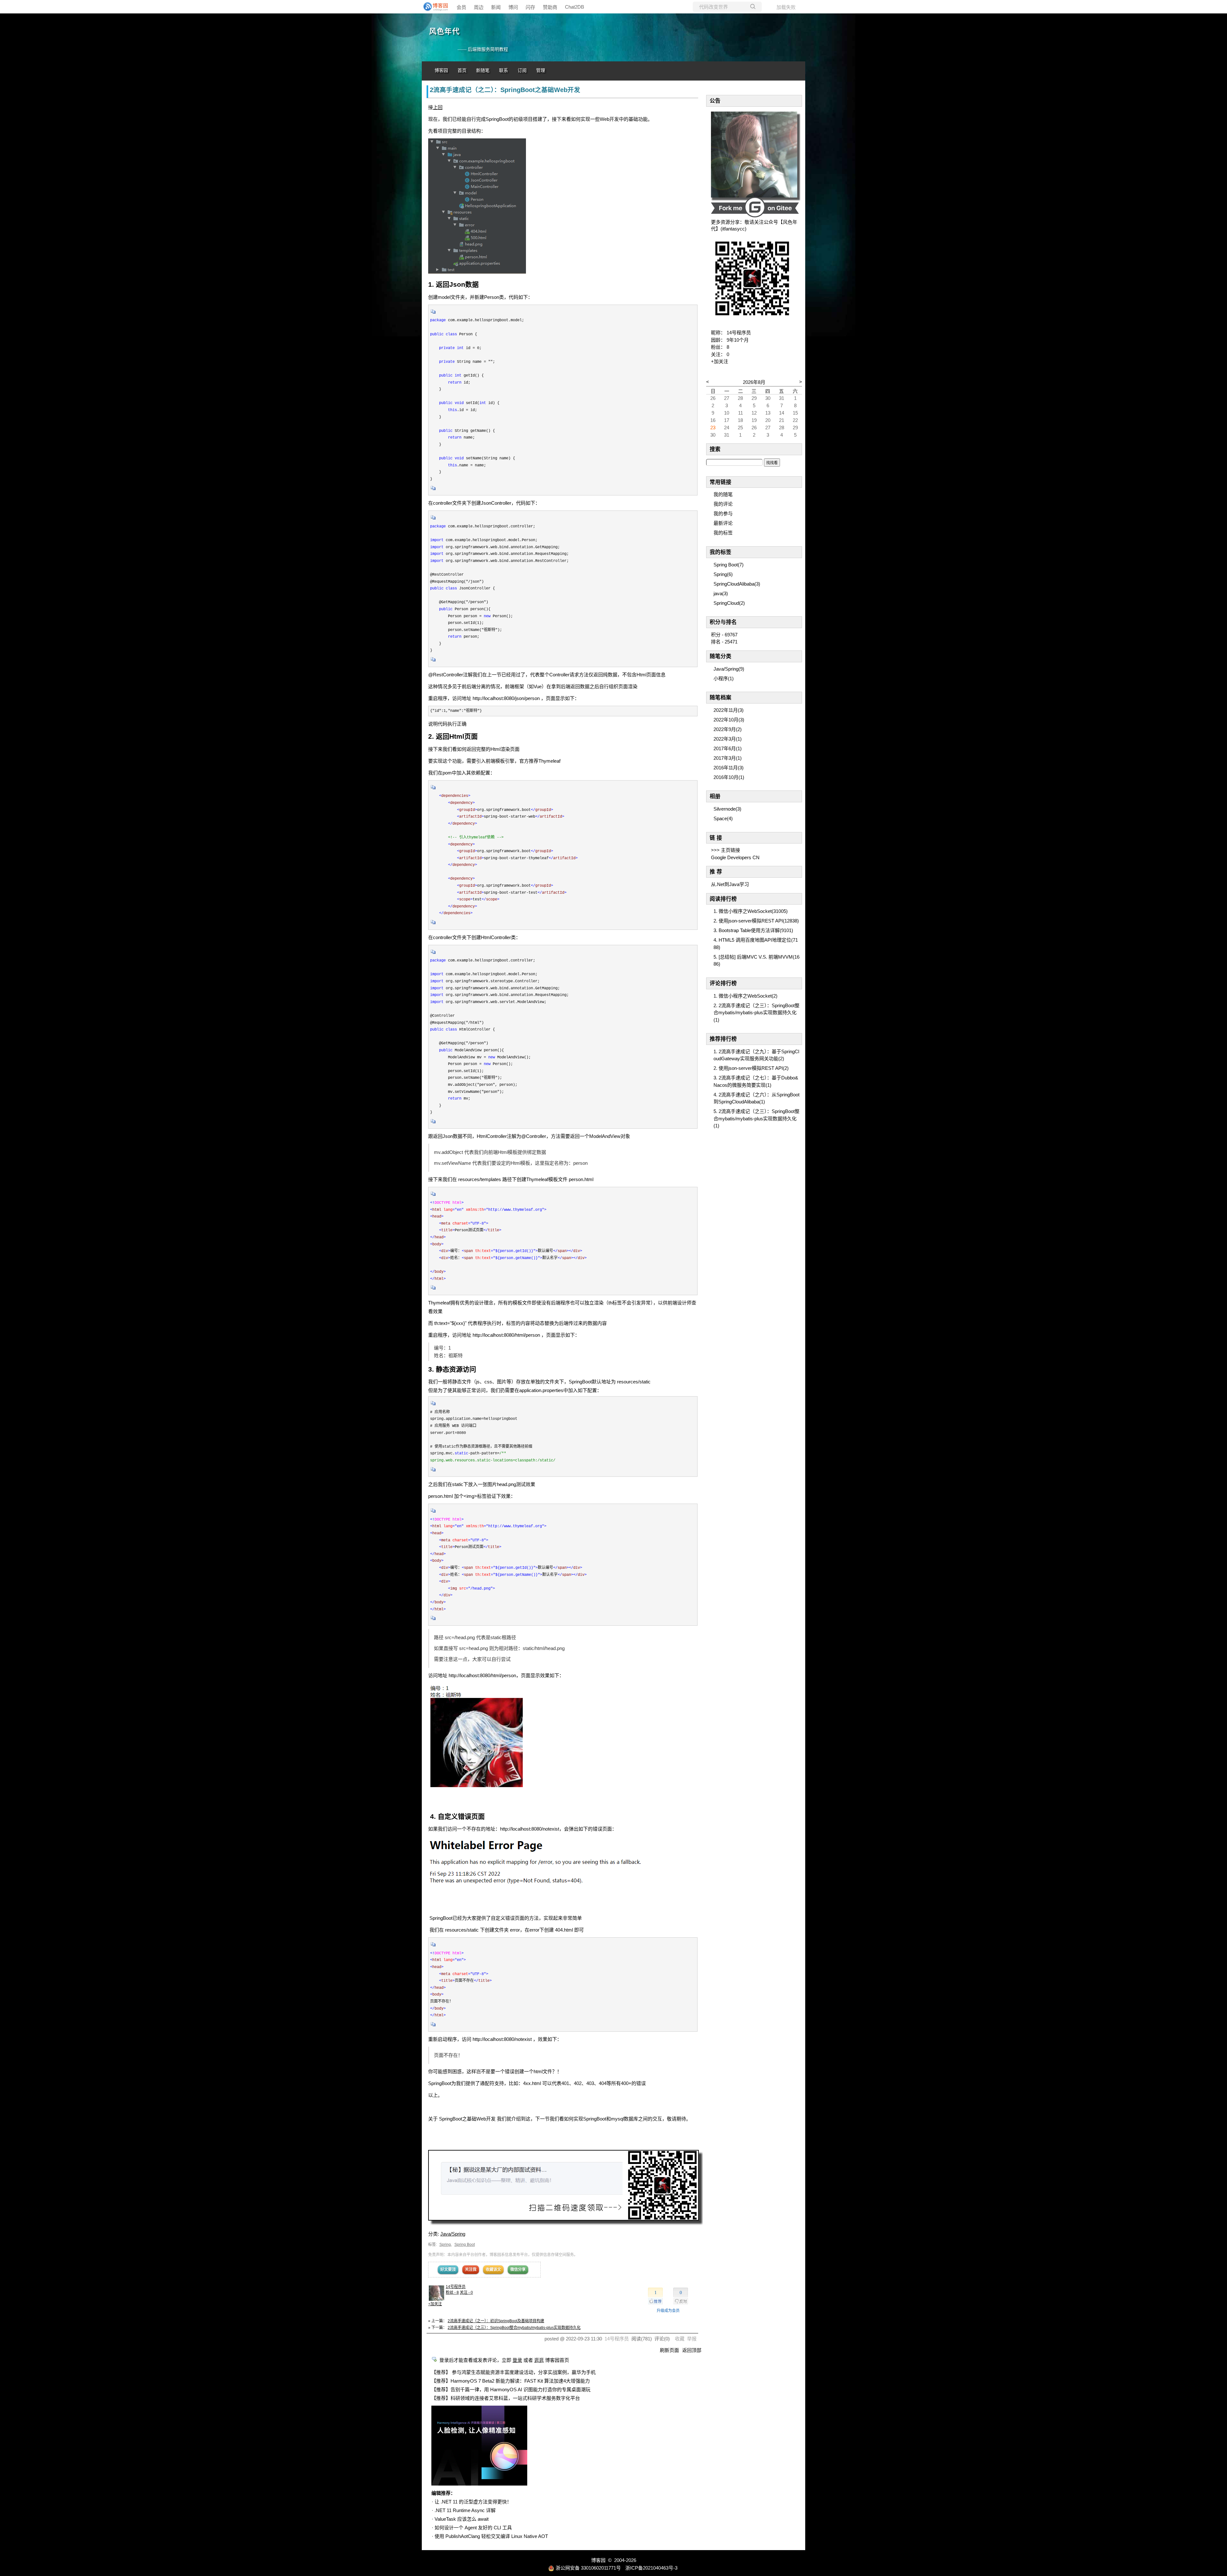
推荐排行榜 (723, 1039)
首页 (462, 70)
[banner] (435, 7)
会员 (461, 7)
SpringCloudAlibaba (737, 584)
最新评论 (723, 523)
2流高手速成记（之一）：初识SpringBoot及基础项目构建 (496, 2321)
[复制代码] (433, 314)
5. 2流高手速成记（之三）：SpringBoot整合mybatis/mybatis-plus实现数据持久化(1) (756, 1118)
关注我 (471, 2269)
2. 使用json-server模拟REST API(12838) (756, 921)
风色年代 (444, 31)
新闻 (496, 7)
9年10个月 (738, 340)
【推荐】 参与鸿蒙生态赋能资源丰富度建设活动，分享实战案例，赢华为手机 (513, 2372)
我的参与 (723, 514)
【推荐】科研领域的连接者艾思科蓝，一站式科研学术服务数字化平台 (506, 2398)
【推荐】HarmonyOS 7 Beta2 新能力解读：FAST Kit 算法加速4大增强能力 (511, 2381)
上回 (438, 107)
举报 (692, 2339)
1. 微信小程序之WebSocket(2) (745, 996)
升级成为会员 (668, 2311)
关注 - (466, 2292)
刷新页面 (669, 2350)
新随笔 (483, 70)
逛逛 (539, 2360)
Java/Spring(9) (729, 669)
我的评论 (723, 504)
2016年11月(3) (729, 768)
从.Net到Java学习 (730, 884)
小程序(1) (724, 678)
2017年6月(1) (728, 748)
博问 (513, 7)
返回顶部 (692, 2350)
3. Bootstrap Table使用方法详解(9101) (753, 930)
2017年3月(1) (728, 758)
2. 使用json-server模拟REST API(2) (751, 1068)
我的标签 (723, 533)
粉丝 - (452, 2292)
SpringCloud (729, 603)
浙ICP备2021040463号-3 (651, 2568)
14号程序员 (456, 2287)
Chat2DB (575, 7)
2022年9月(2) (728, 729)
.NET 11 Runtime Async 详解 (465, 2510)
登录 (517, 2360)
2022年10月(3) (729, 720)
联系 (504, 70)
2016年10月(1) (729, 777)
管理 (541, 70)
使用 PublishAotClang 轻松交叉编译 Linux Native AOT (491, 2536)
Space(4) (723, 818)
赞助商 (550, 7)
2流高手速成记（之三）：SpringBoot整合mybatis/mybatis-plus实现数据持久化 (514, 2328)
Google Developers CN (735, 857)
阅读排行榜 (723, 899)
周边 (479, 7)
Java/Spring (453, 2234)
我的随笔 (723, 494)
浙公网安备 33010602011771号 (588, 2568)
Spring (445, 2245)
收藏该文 (493, 2269)
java (721, 593)
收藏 (680, 2339)
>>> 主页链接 (725, 850)
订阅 (522, 70)
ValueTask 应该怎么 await (462, 2519)
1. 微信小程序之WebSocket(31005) (751, 911)
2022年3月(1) (728, 739)
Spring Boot (465, 2245)
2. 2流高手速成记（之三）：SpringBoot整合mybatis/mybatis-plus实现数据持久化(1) (756, 1013)
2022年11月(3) (729, 710)
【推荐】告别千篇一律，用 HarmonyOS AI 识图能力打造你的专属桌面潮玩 (511, 2389)
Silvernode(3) (727, 809)
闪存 (530, 7)
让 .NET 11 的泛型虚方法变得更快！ (473, 2502)
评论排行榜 (723, 983)
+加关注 (435, 2304)
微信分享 (518, 2269)
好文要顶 (448, 2269)
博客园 (441, 70)
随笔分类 (721, 656)
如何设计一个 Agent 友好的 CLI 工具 (473, 2528)
